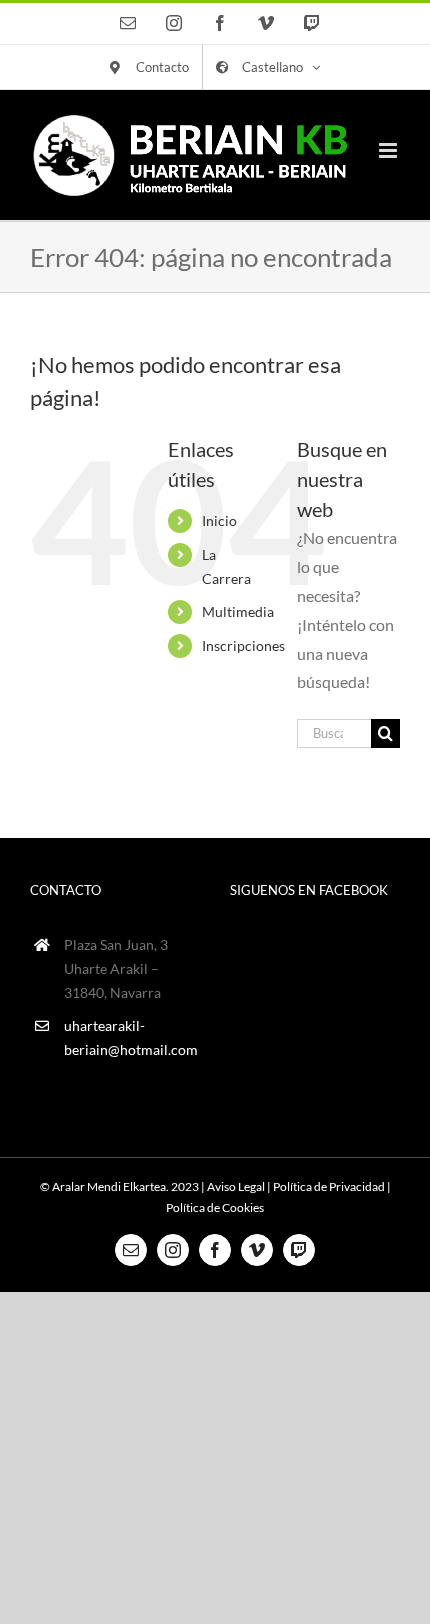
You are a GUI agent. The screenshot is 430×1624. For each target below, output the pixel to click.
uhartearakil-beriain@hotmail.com (131, 1037)
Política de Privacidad (329, 1186)
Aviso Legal (236, 1186)
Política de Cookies (215, 1207)
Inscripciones (243, 645)
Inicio (219, 520)
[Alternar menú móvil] (389, 150)
